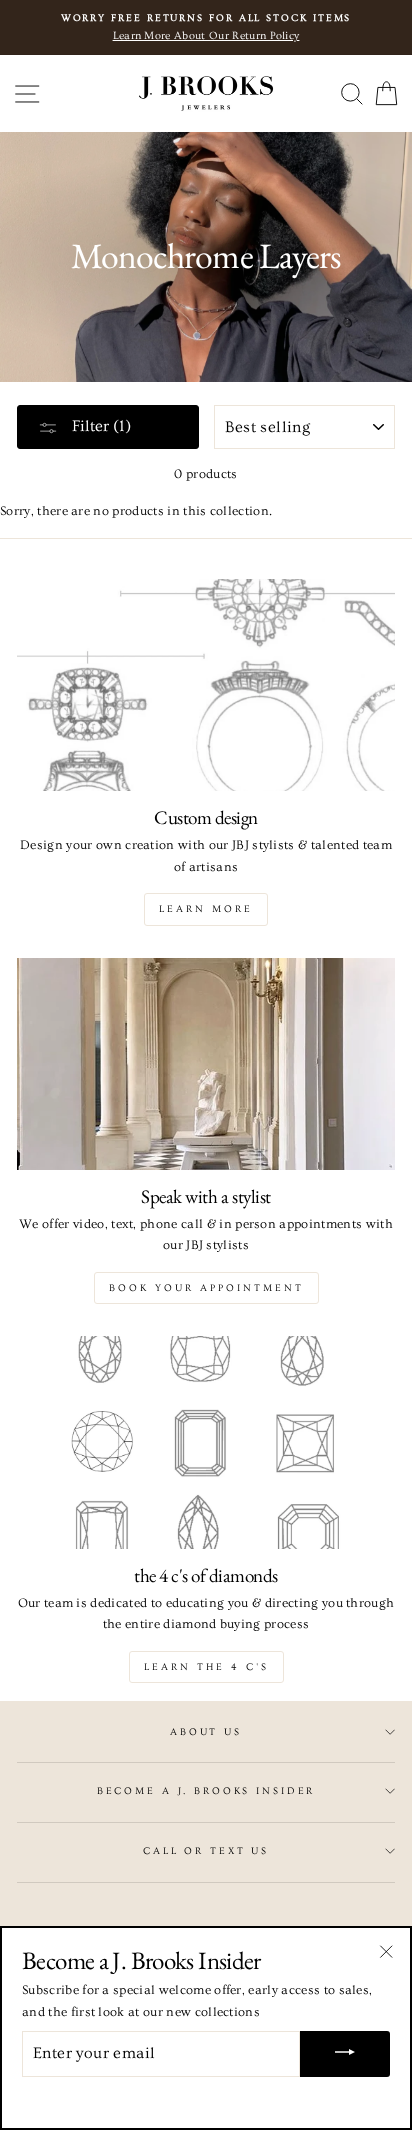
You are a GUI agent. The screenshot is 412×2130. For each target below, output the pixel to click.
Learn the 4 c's (206, 1667)
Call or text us (206, 1851)
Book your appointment (206, 1288)
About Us (206, 1732)
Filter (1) (99, 426)
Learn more (206, 909)
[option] (206, 27)
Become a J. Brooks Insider (206, 1791)
